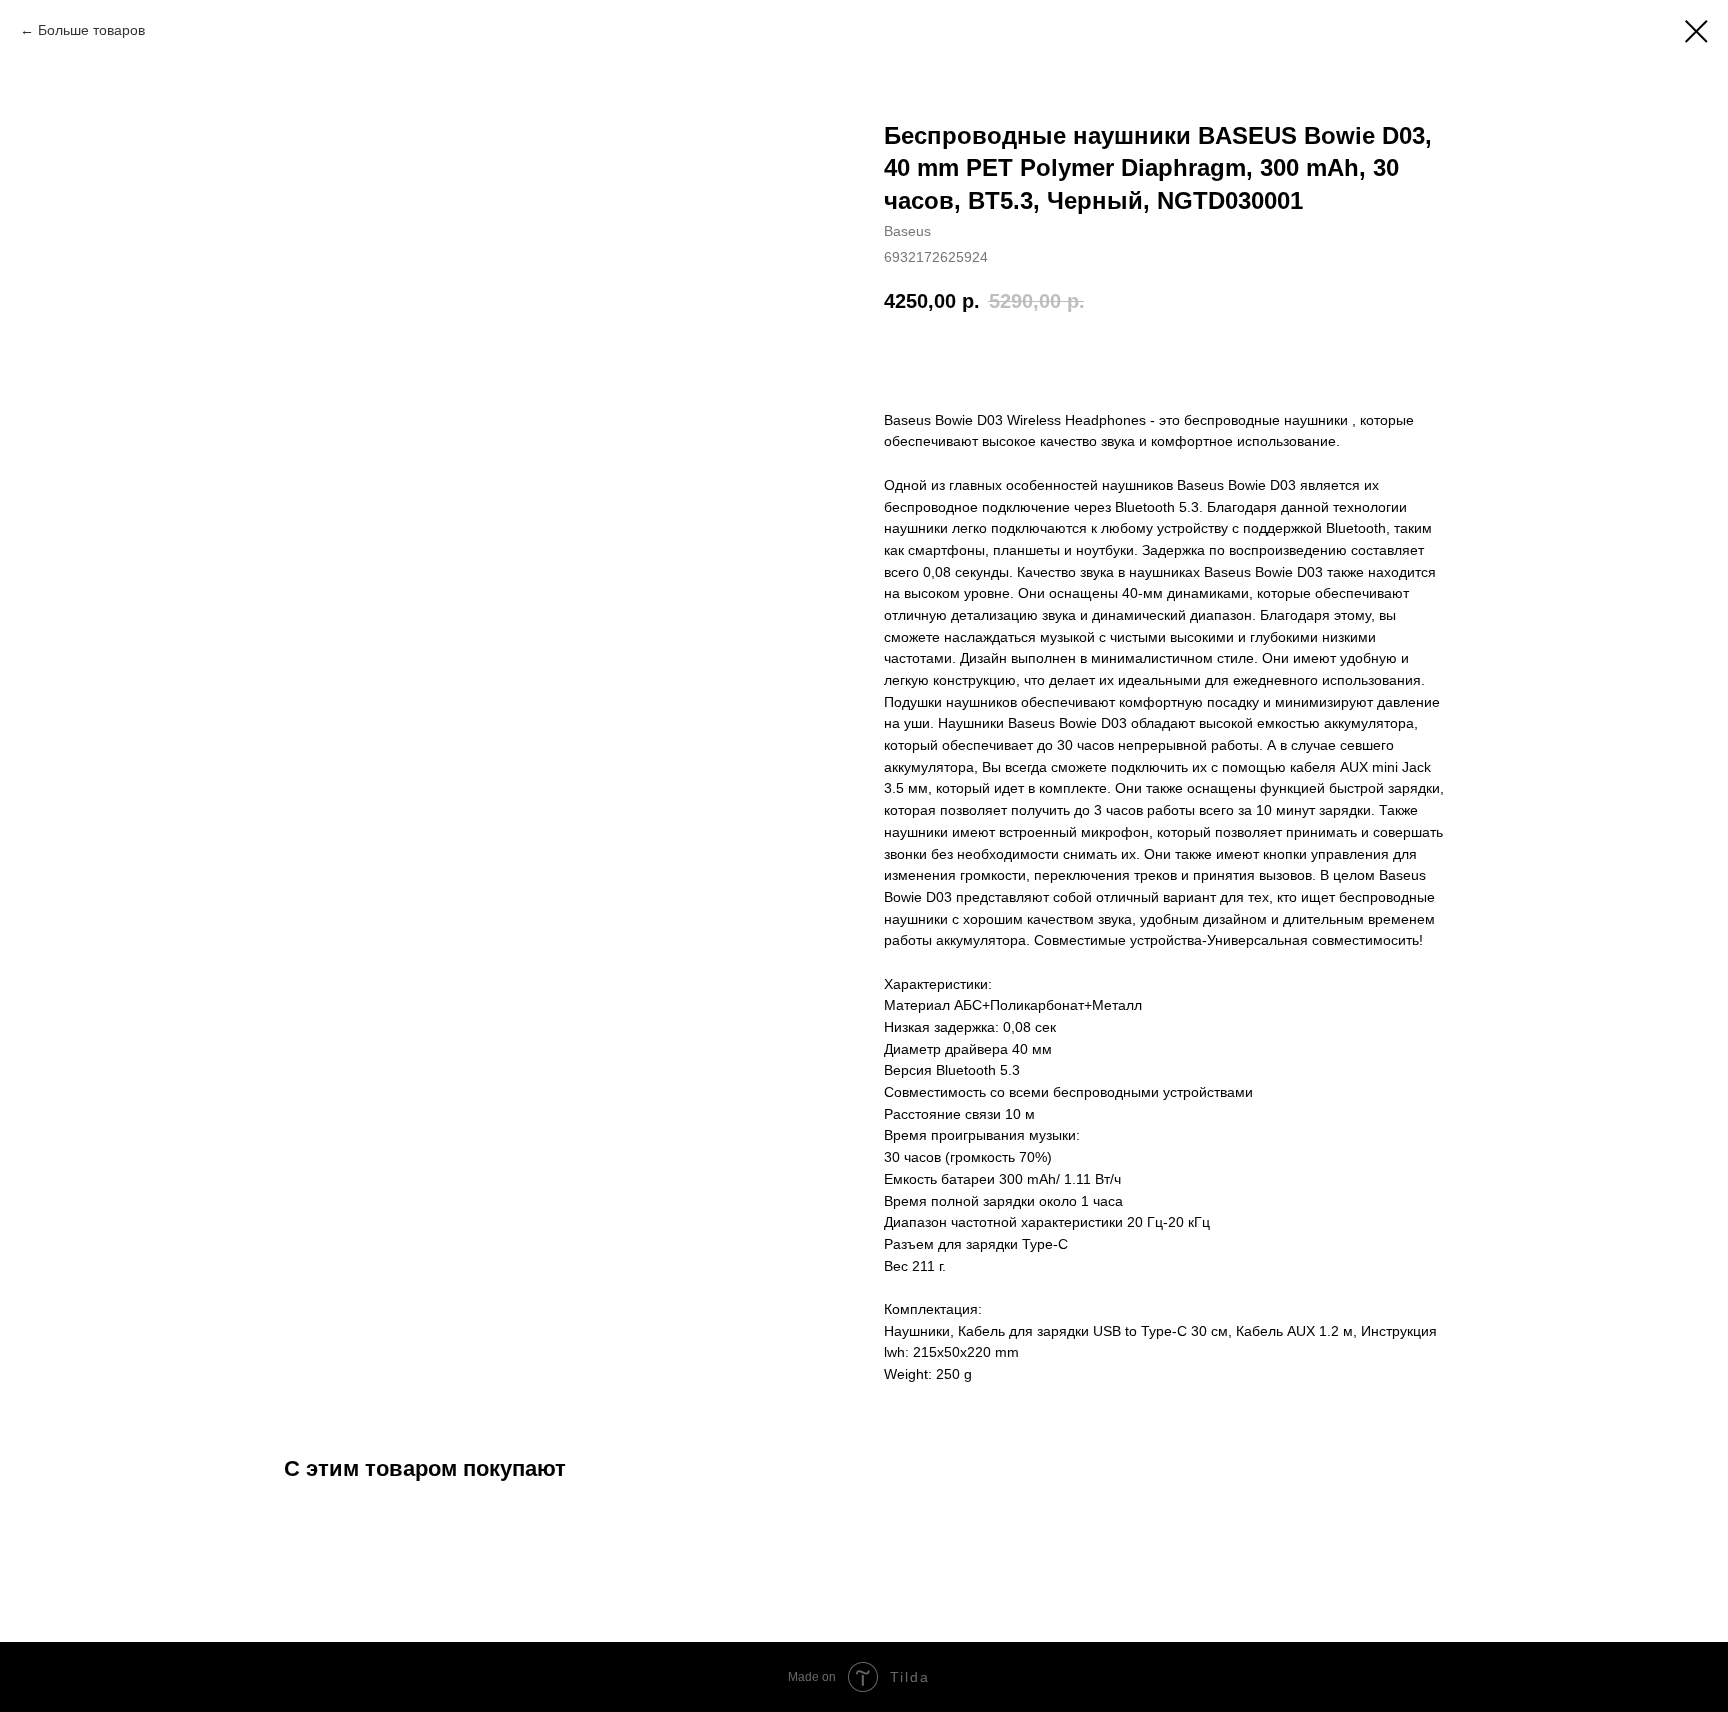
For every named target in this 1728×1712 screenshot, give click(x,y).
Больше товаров (91, 30)
